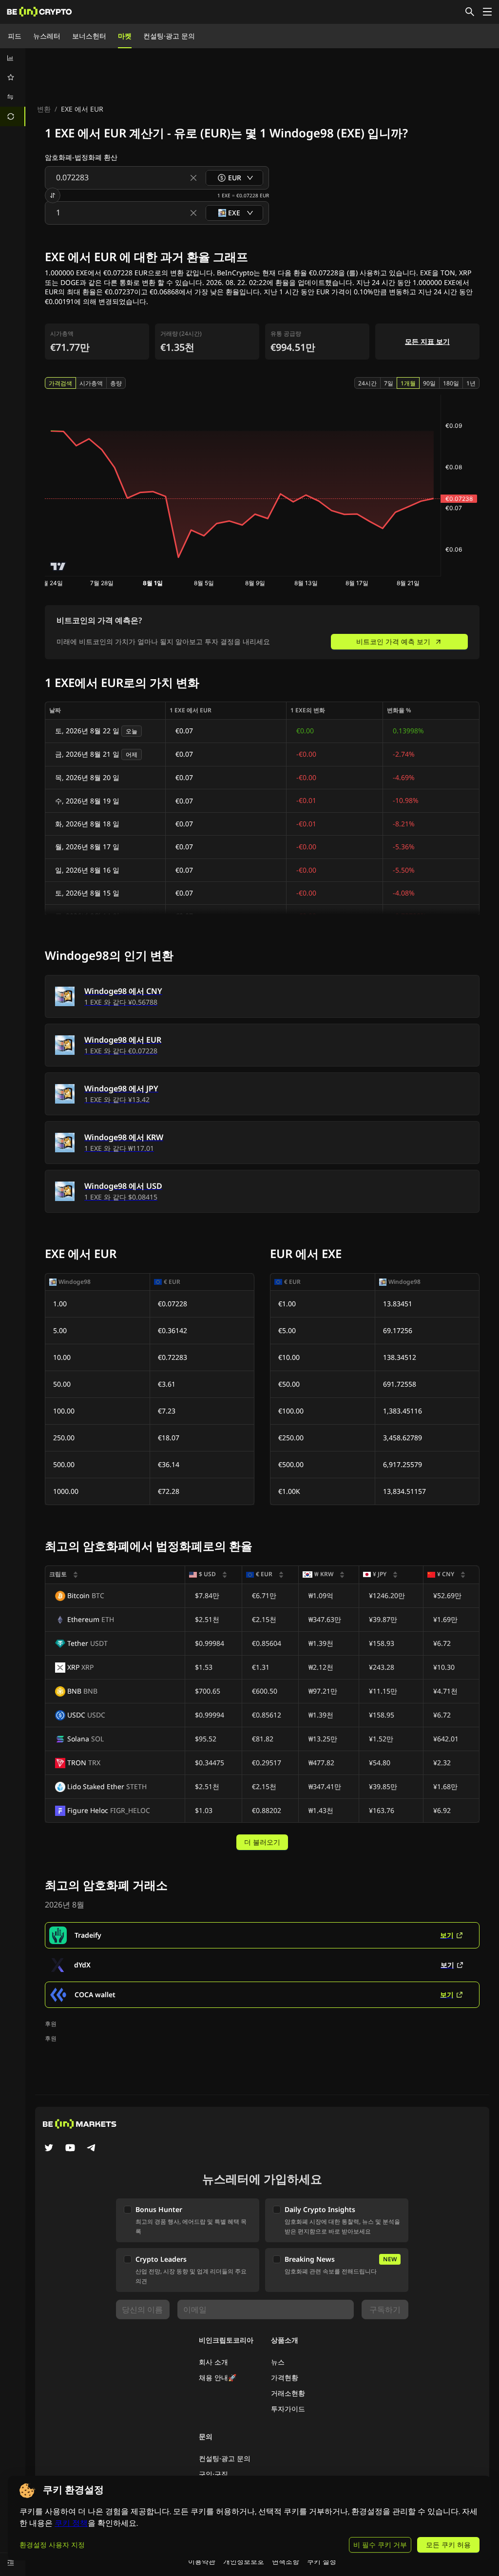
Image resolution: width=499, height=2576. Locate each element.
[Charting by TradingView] (58, 566)
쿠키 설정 (322, 2561)
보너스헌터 (89, 36)
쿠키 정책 (71, 2523)
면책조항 (286, 2561)
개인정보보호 (244, 2561)
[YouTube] (70, 2149)
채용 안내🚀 (218, 2377)
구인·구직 (213, 2474)
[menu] (13, 87)
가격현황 (285, 2377)
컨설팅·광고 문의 (169, 36)
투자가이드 (288, 2409)
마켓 (125, 36)
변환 (44, 109)
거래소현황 (288, 2393)
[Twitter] (49, 2149)
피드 (15, 36)
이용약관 (202, 2561)
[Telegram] (92, 2149)
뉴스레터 (47, 36)
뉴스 (278, 2362)
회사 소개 (213, 2362)
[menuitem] (13, 58)
